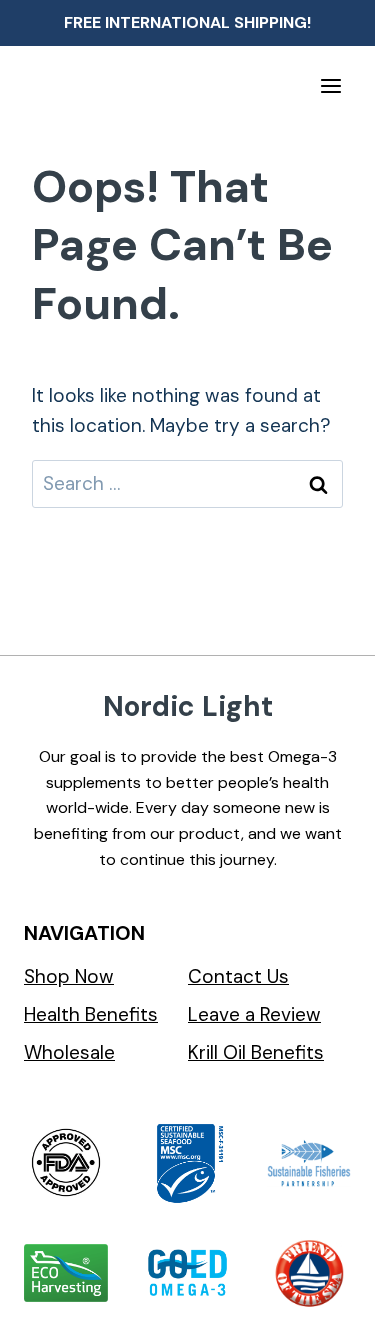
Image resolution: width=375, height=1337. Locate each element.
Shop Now (69, 976)
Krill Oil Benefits (256, 1052)
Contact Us (238, 976)
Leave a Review (254, 1014)
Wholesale (69, 1052)
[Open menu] (330, 85)
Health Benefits (91, 1014)
